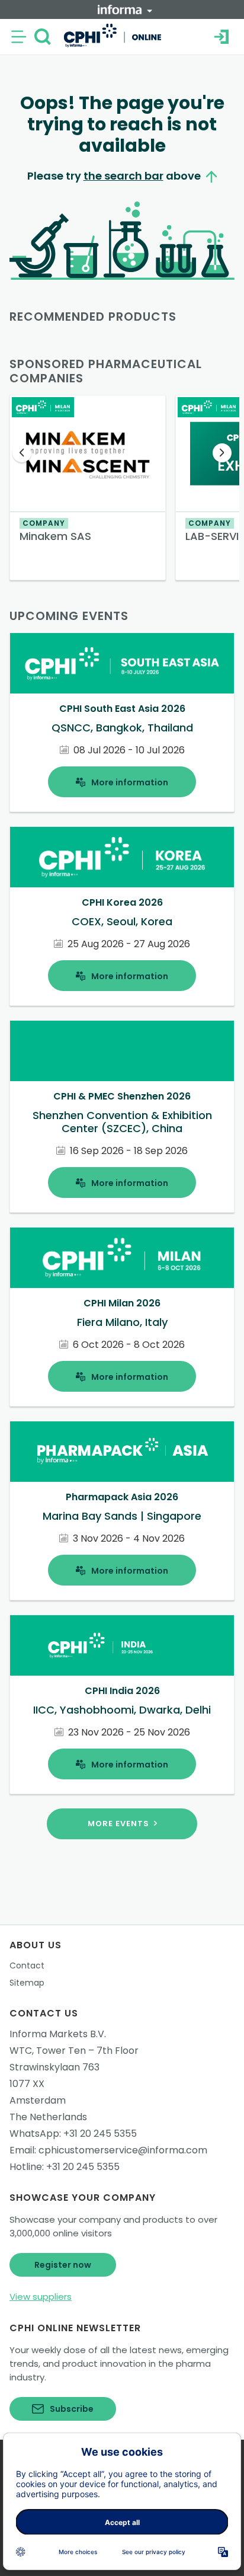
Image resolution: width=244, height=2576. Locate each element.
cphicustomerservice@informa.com (123, 2150)
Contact (27, 1965)
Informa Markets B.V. (58, 2034)
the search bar (123, 176)
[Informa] (125, 9)
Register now (63, 2265)
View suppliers (41, 2297)
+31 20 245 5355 (100, 2134)
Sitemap (27, 1983)
